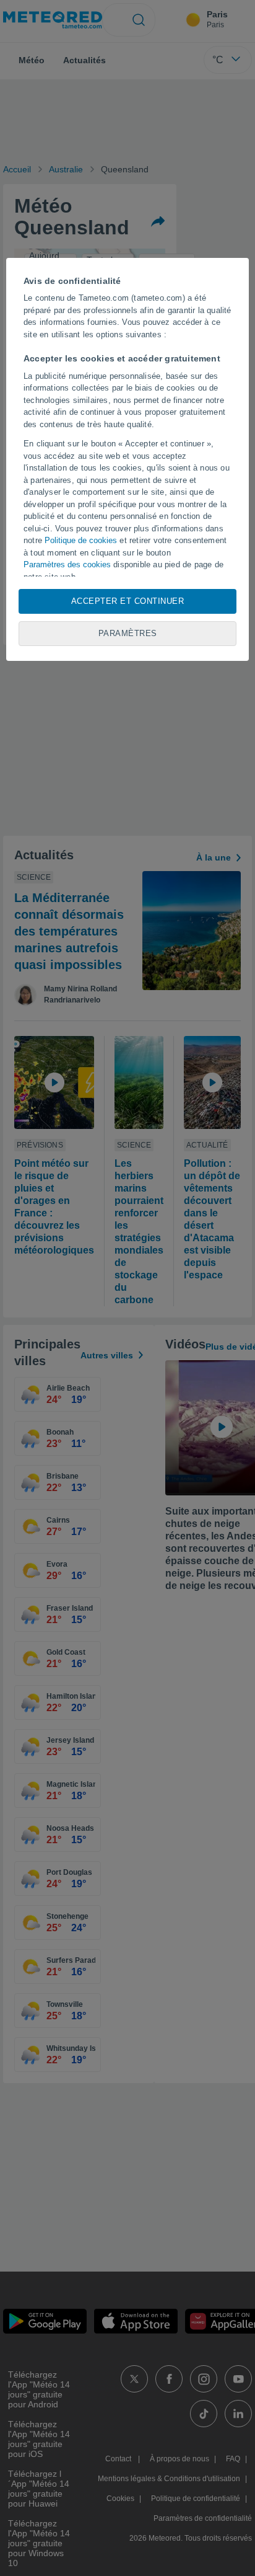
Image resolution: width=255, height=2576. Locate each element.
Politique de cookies (81, 540)
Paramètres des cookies (67, 564)
